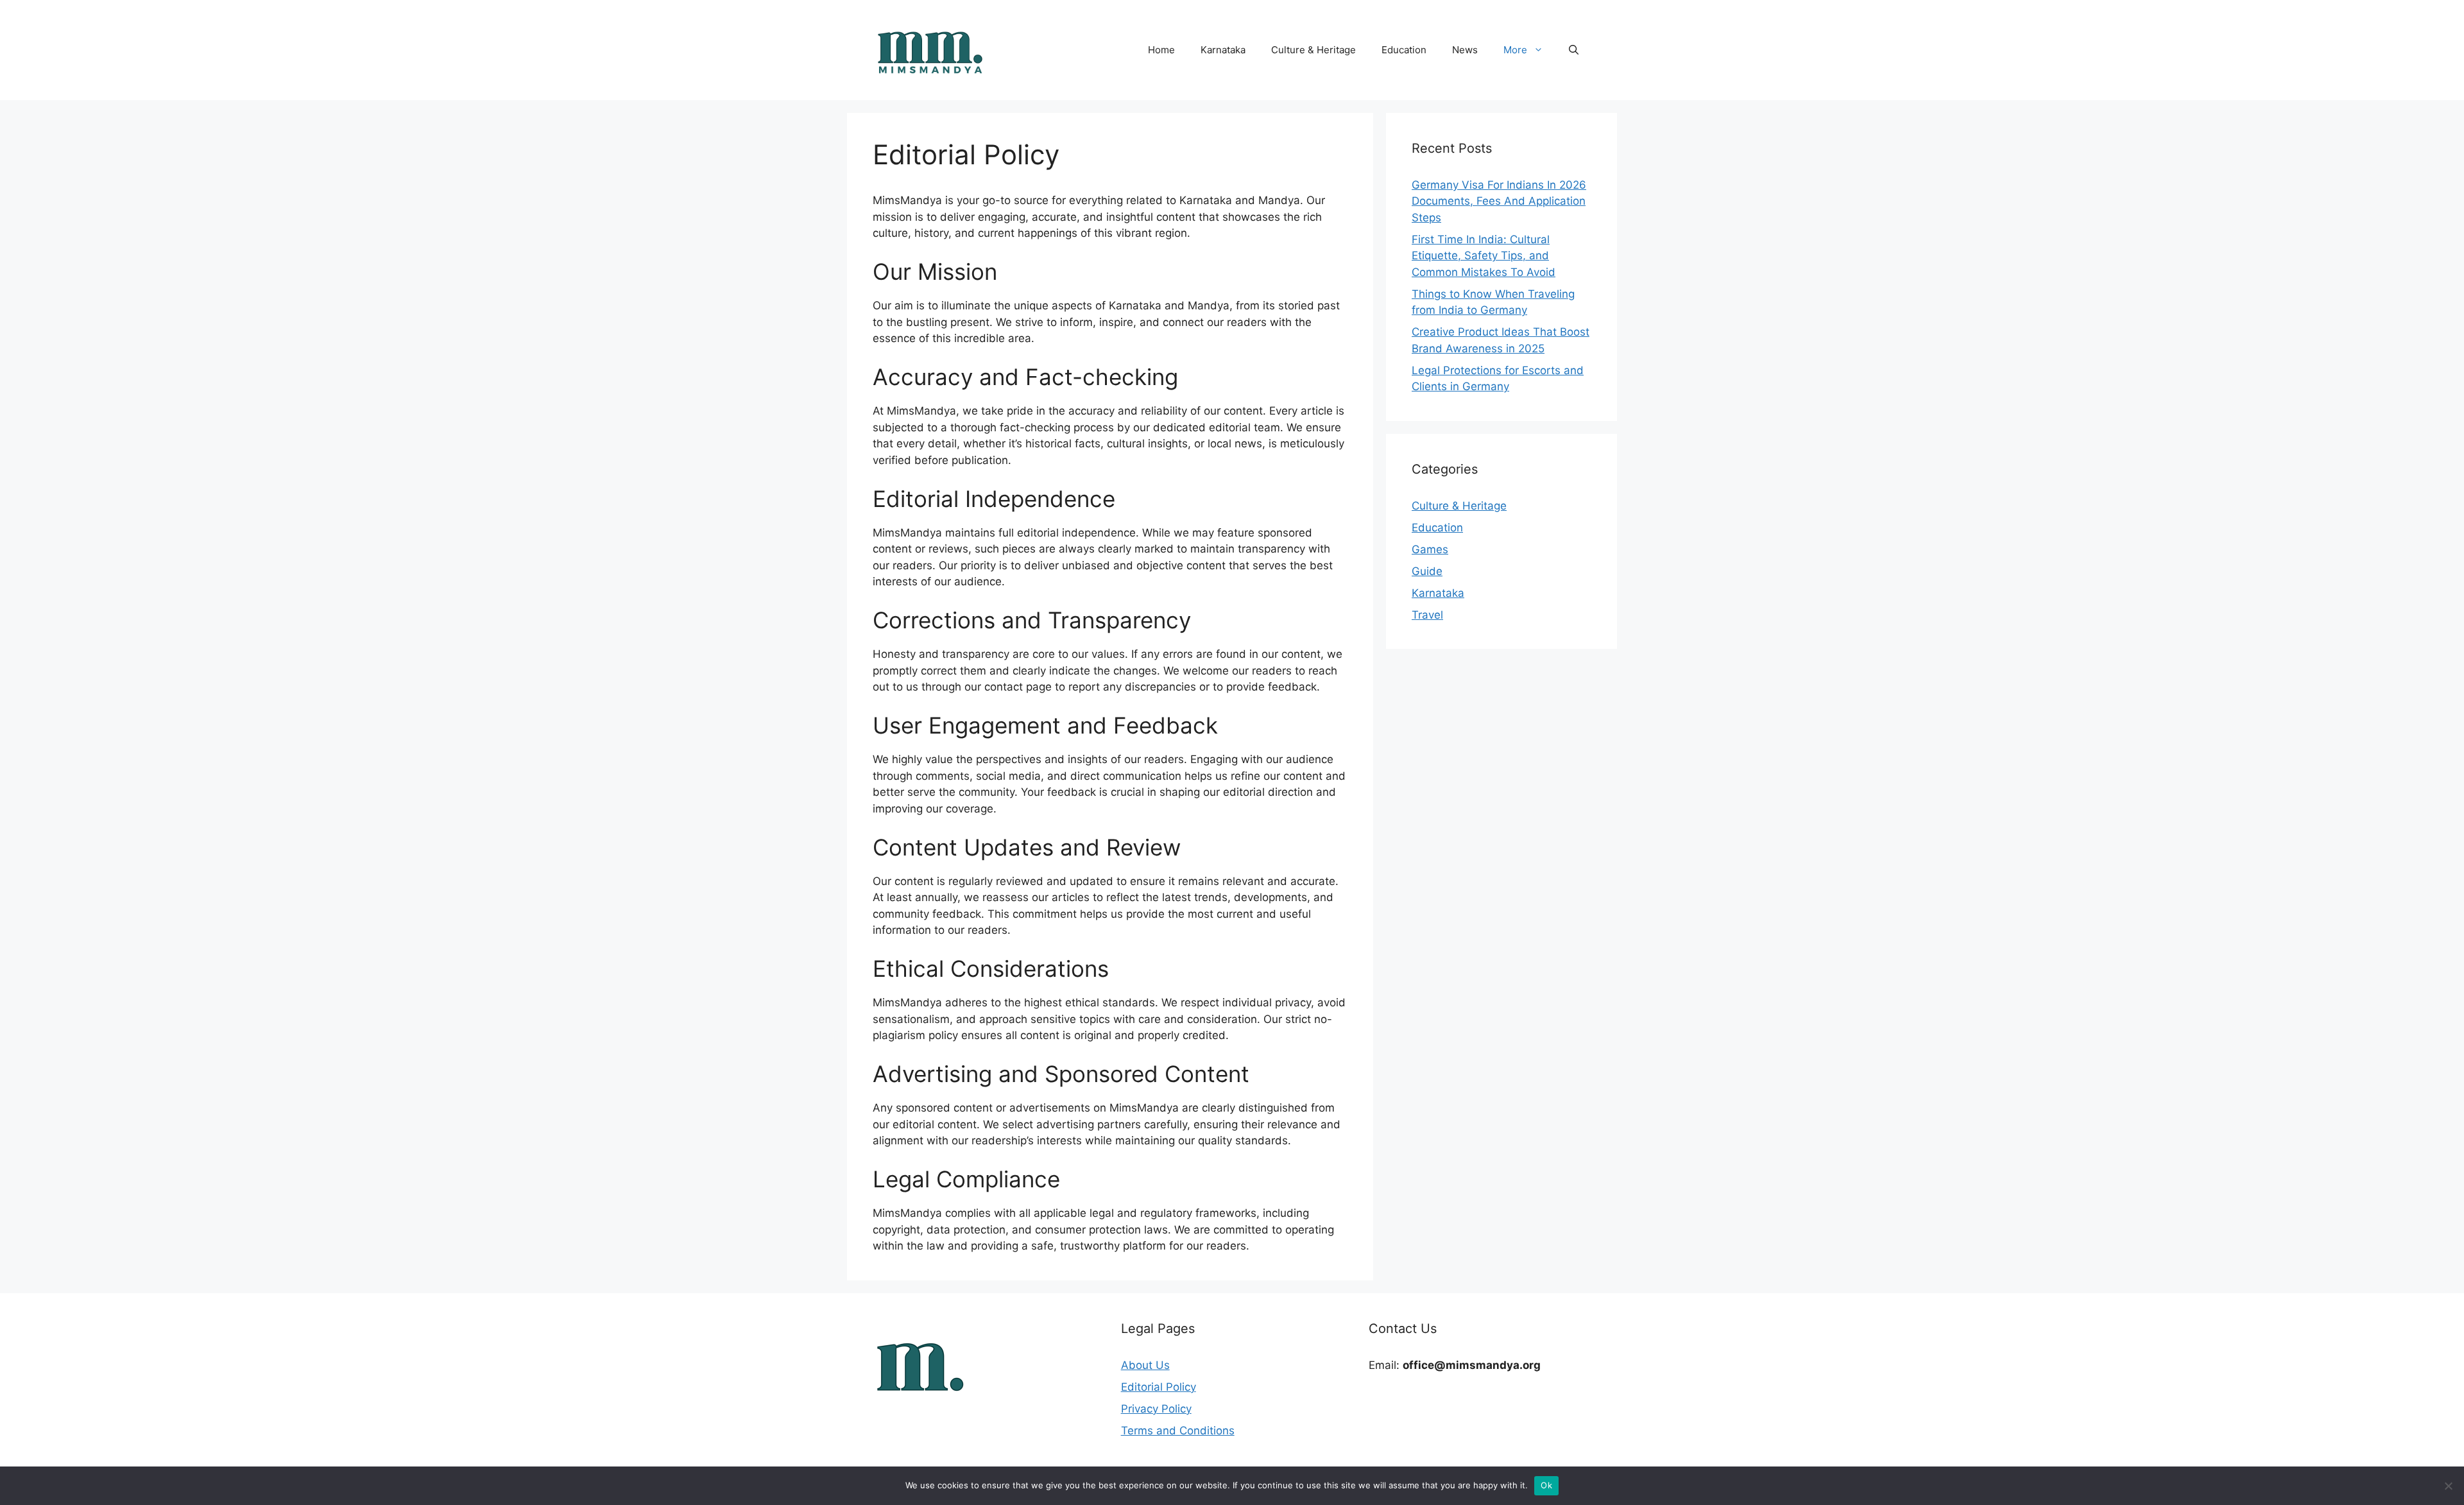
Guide (1427, 571)
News (1465, 50)
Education (1404, 50)
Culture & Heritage (1313, 50)
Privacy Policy (1156, 1409)
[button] (1574, 50)
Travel (1427, 615)
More (1515, 50)
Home (1161, 50)
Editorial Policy (1159, 1387)
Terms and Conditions (1178, 1431)
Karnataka (1223, 50)
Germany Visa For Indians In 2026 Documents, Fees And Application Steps (1499, 201)
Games (1430, 549)
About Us (1145, 1365)
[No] (2448, 1486)
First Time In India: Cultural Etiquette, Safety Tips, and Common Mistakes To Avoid (1484, 256)
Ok (1546, 1485)
